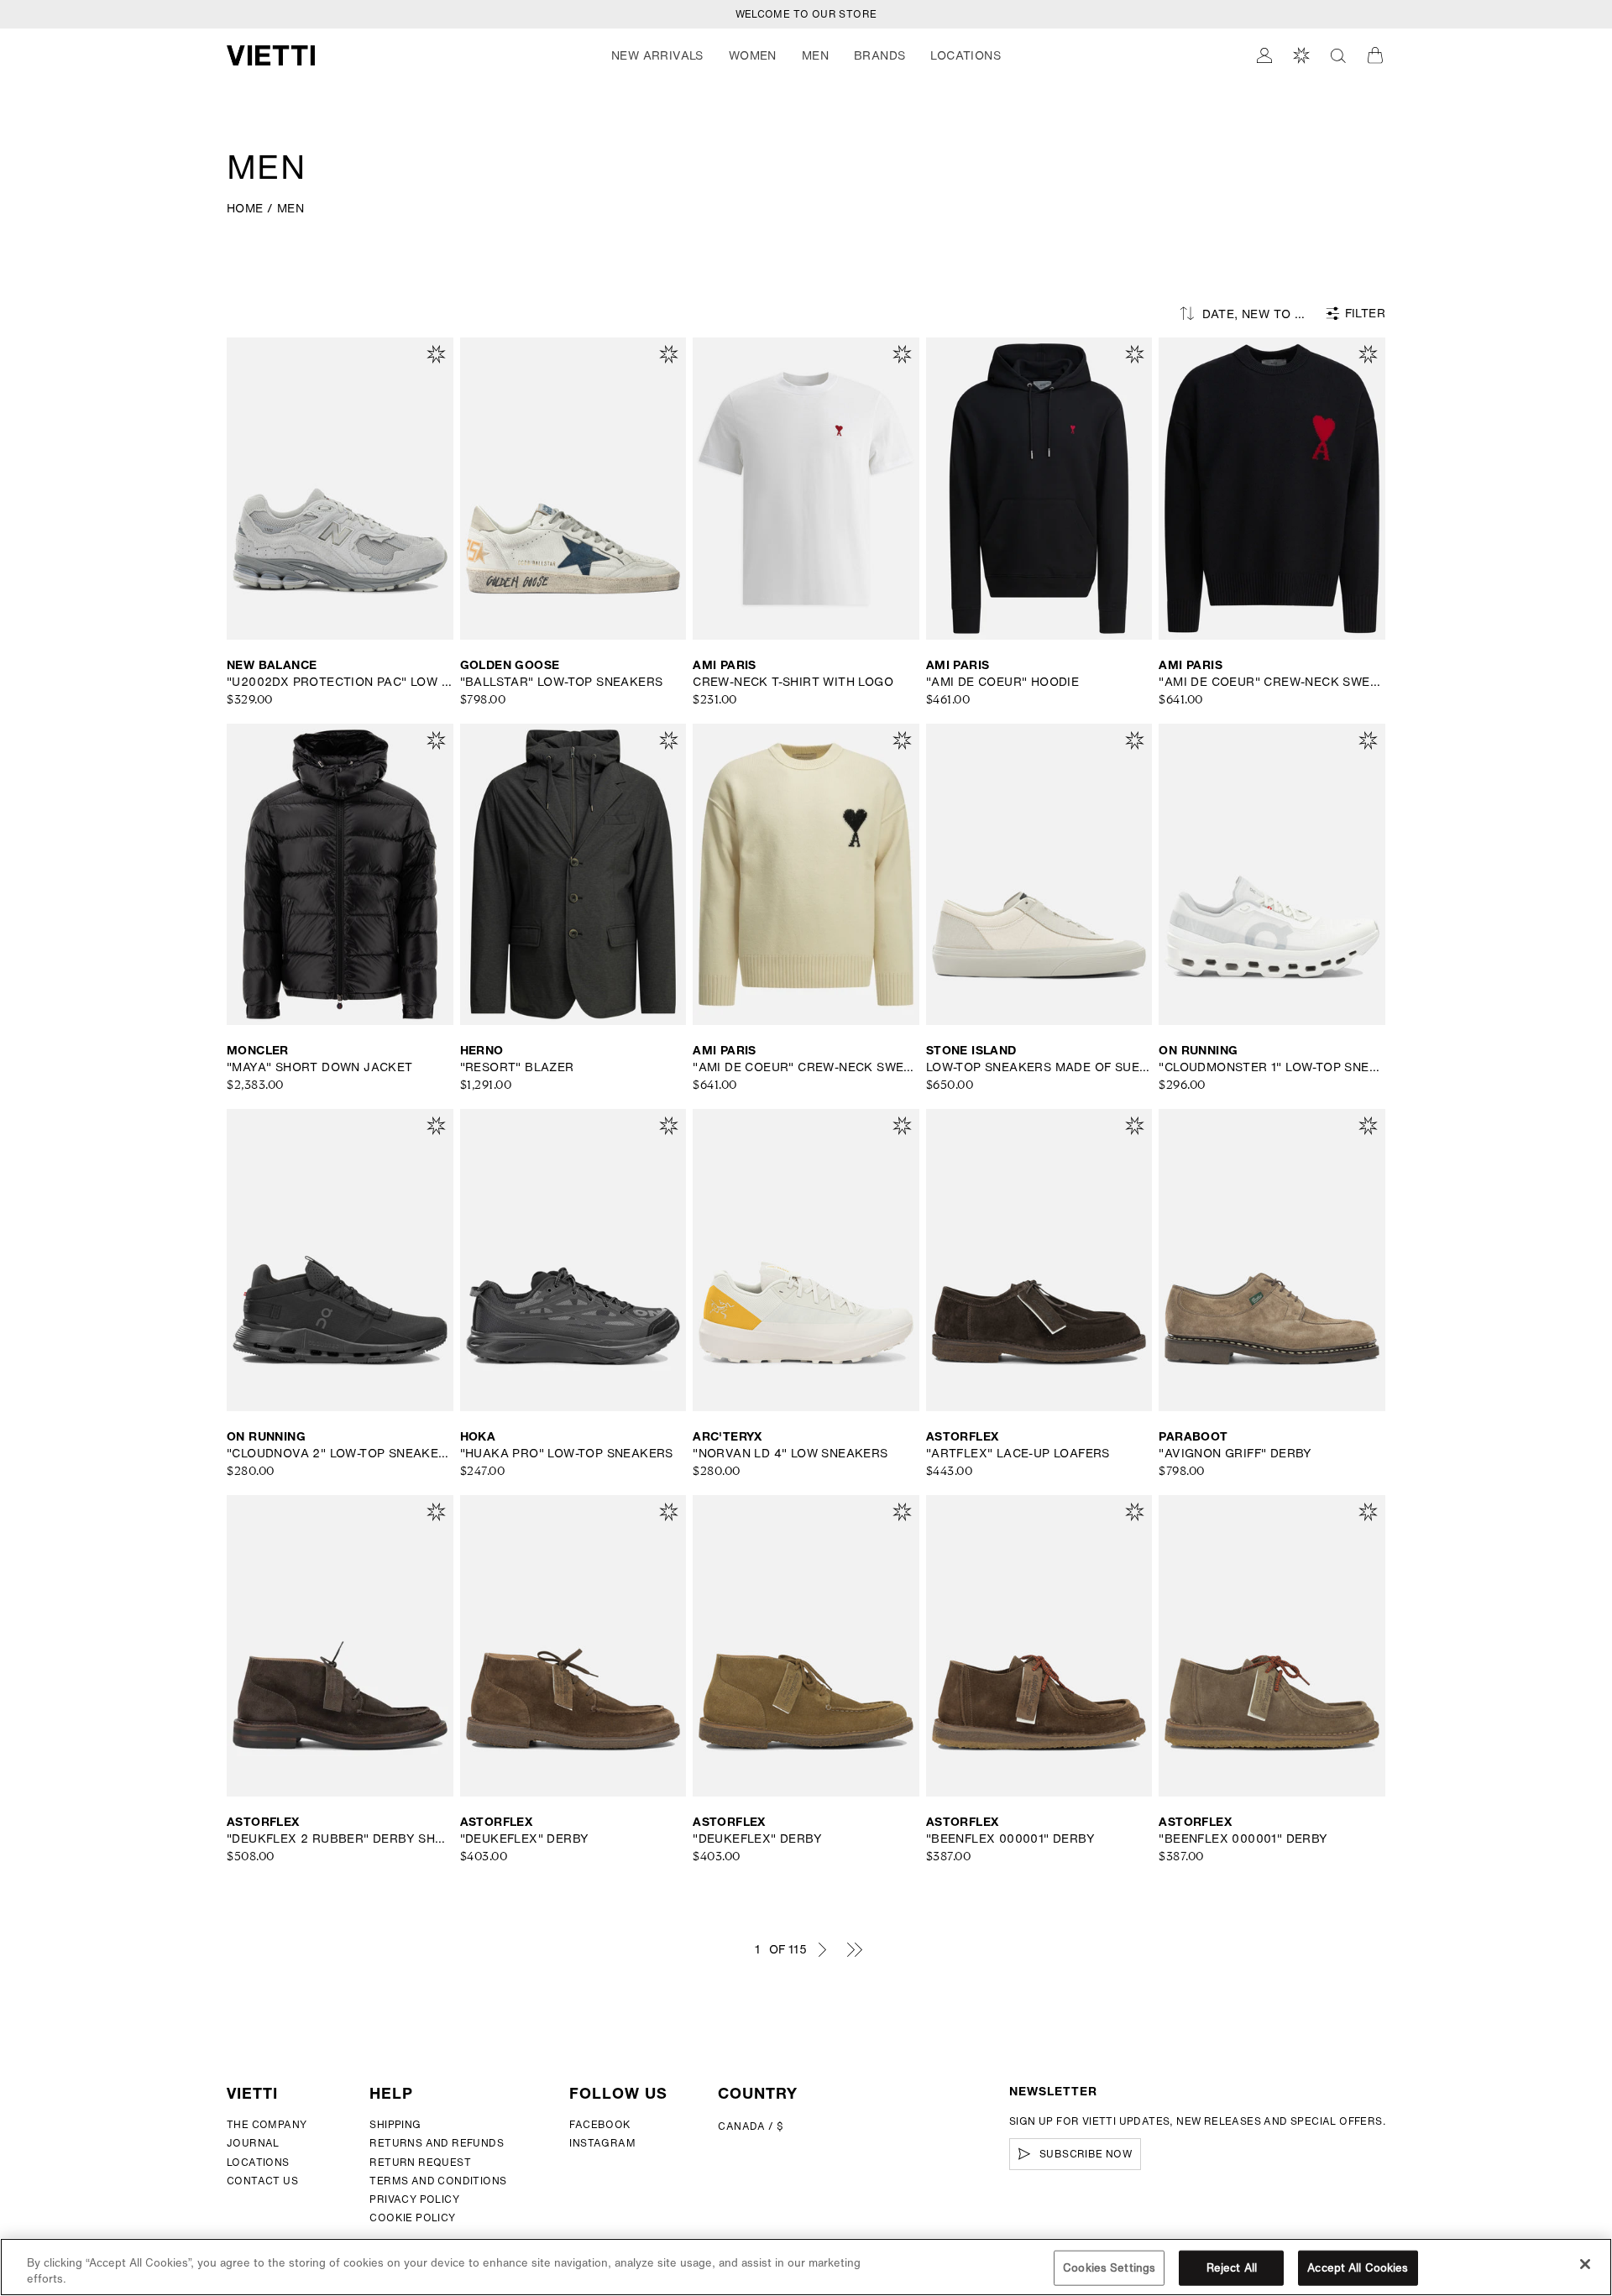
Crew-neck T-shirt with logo (793, 682)
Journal (253, 2143)
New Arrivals (657, 55)
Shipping (395, 2124)
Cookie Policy (412, 2218)
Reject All (1232, 2268)
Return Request (420, 2162)
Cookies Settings (1109, 2268)
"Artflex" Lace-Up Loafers (1018, 1453)
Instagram (602, 2143)
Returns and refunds (437, 2143)
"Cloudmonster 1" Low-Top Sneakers (1272, 1067)
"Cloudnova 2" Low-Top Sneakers (340, 1453)
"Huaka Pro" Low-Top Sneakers (567, 1453)
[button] (657, 55)
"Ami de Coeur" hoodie (1002, 682)
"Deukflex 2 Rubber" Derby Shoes (340, 1838)
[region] (806, 2267)
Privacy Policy (414, 2199)
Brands (879, 55)
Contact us (262, 2181)
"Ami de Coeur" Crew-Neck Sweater (1272, 682)
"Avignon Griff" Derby (1235, 1453)
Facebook (600, 2124)
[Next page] (822, 1949)
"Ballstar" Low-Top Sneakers (562, 682)
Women (753, 55)
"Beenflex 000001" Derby (1010, 1838)
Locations (258, 2162)
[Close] (1585, 2264)
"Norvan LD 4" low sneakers (790, 1453)
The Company (267, 2124)
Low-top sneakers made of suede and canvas (1039, 1067)
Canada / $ (751, 2126)
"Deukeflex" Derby (525, 1838)
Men (815, 55)
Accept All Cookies (1358, 2268)
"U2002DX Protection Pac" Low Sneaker (340, 682)
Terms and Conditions (438, 2181)
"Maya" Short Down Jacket (320, 1067)
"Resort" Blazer (517, 1067)
